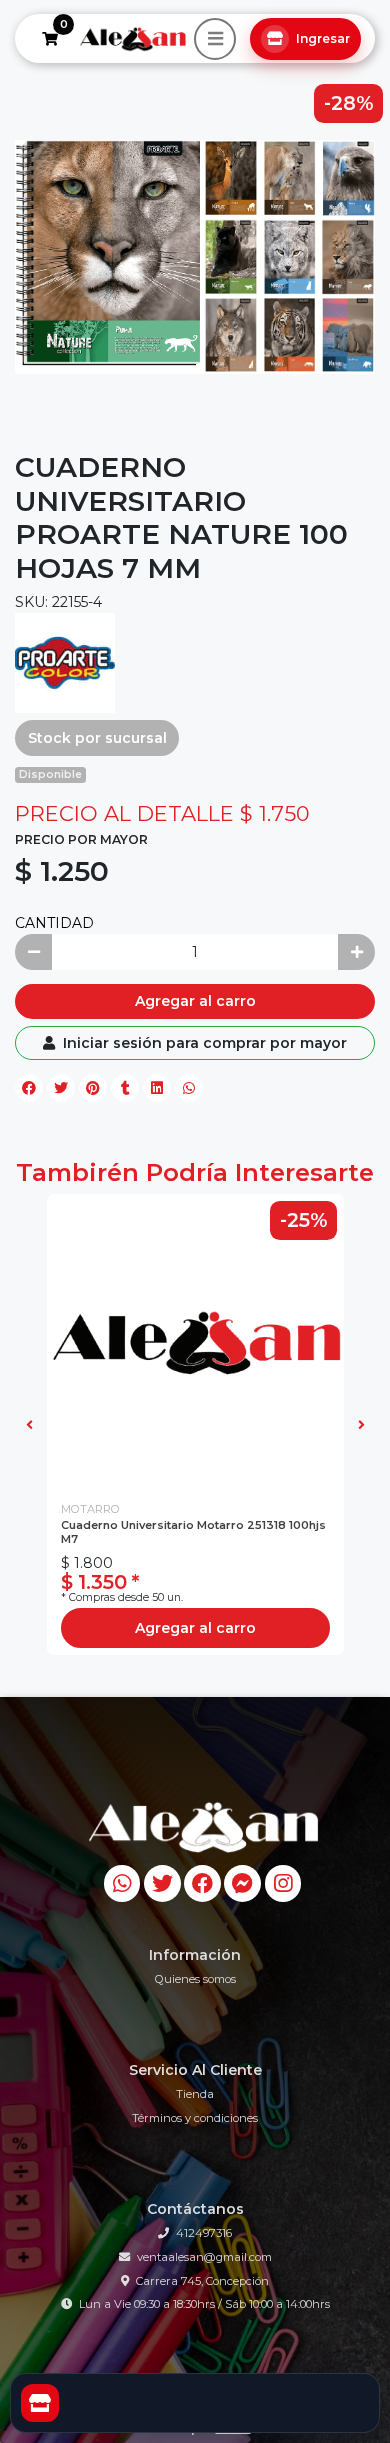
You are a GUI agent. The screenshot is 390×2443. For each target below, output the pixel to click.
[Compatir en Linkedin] (157, 1088)
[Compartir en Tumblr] (125, 1088)
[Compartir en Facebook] (29, 1088)
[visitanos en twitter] (162, 1883)
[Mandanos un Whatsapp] (122, 1883)
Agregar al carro (195, 1001)
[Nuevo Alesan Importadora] (132, 38)
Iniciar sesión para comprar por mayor (203, 1043)
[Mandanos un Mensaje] (242, 1883)
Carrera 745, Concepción (202, 2281)
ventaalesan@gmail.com (204, 2257)
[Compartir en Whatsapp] (189, 1088)
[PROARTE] (65, 662)
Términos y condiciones (195, 2118)
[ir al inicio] (202, 1827)
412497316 (204, 2233)
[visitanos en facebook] (202, 1883)
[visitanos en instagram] (283, 1883)
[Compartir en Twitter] (61, 1088)
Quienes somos (195, 1979)
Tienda (195, 2094)
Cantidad (54, 923)
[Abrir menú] (215, 39)
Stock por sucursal (97, 738)
